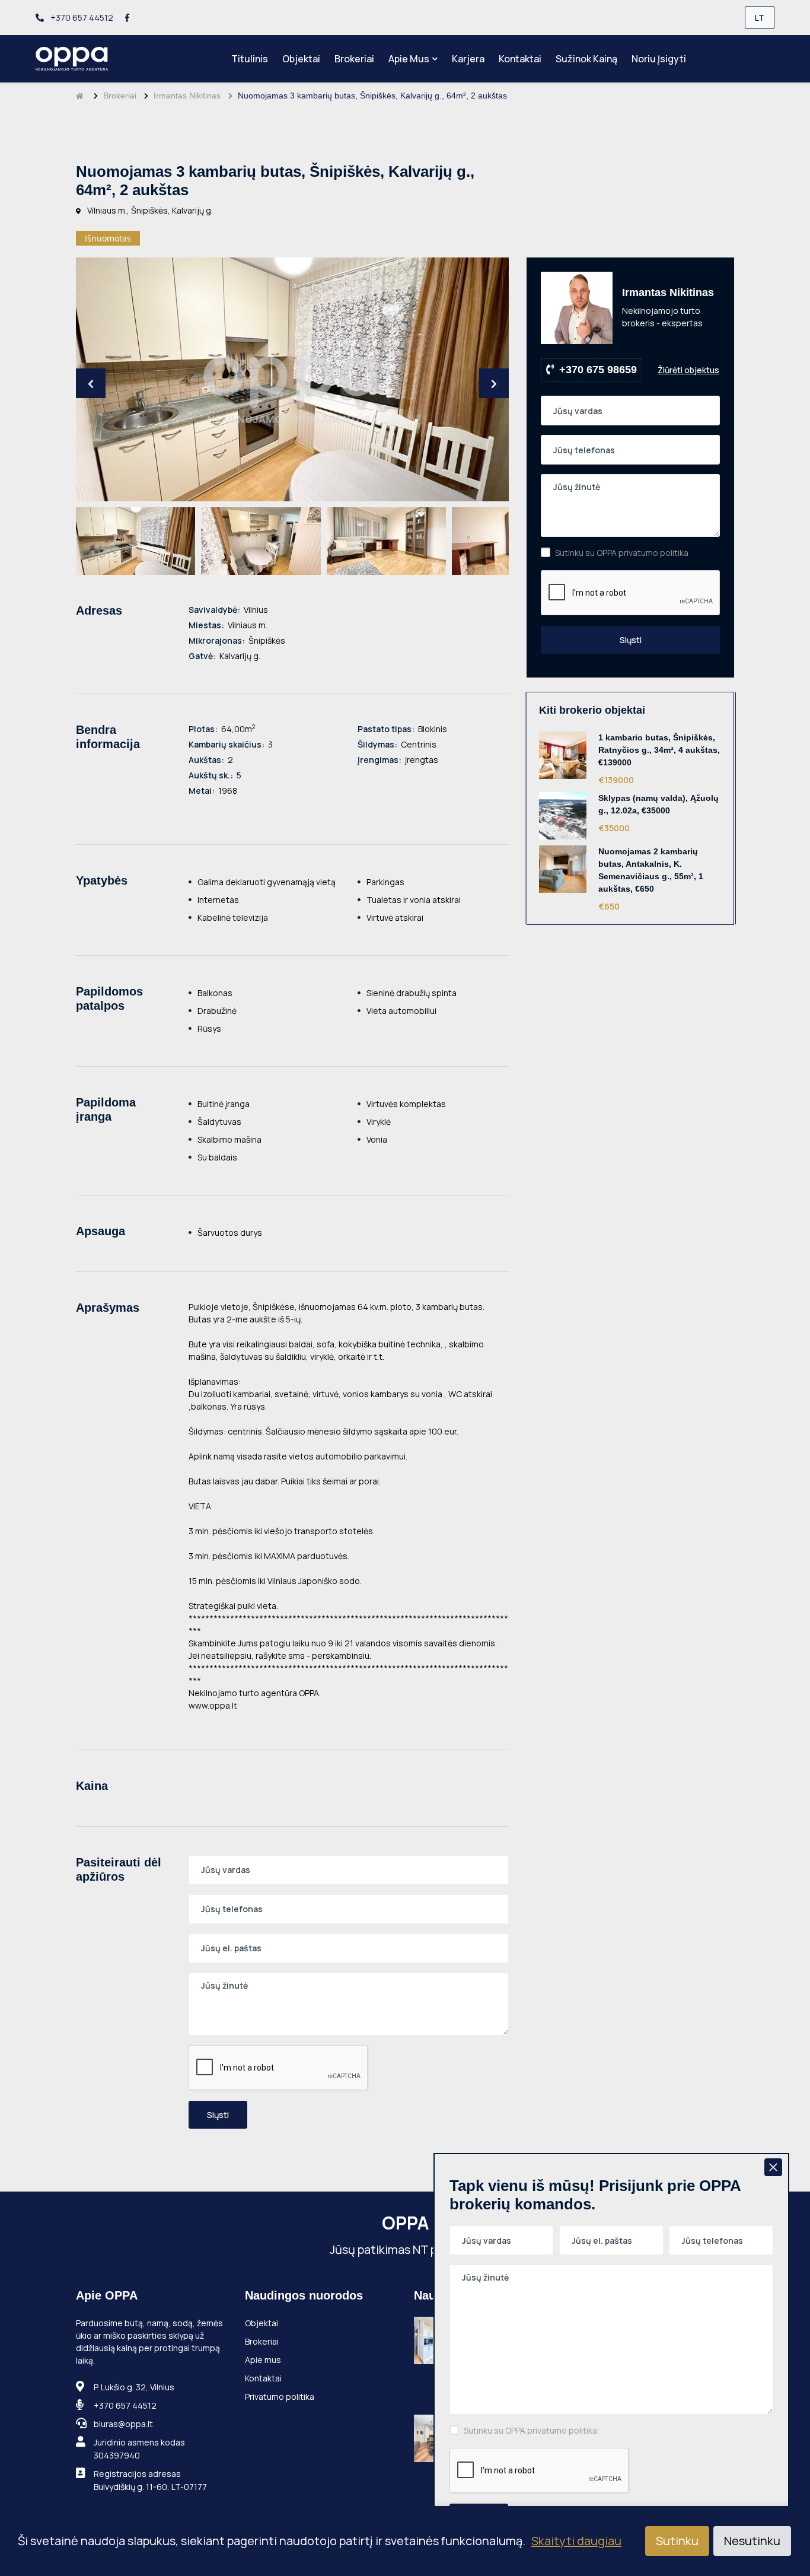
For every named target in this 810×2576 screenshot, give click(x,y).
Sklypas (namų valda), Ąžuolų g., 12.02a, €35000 (658, 804)
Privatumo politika (280, 2397)
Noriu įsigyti (659, 59)
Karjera (468, 59)
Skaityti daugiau (576, 2541)
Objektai (301, 59)
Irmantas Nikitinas (187, 96)
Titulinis (250, 59)
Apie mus (409, 59)
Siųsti (218, 2115)
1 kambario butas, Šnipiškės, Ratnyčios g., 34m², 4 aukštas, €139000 (659, 750)
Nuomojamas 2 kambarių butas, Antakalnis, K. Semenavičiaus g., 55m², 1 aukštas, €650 (651, 870)
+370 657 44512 (81, 18)
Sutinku (677, 2541)
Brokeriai (354, 59)
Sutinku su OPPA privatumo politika (622, 553)
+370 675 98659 (598, 370)
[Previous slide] (91, 383)
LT (760, 18)
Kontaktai (520, 59)
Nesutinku (752, 2541)
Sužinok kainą (586, 59)
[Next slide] (494, 383)
